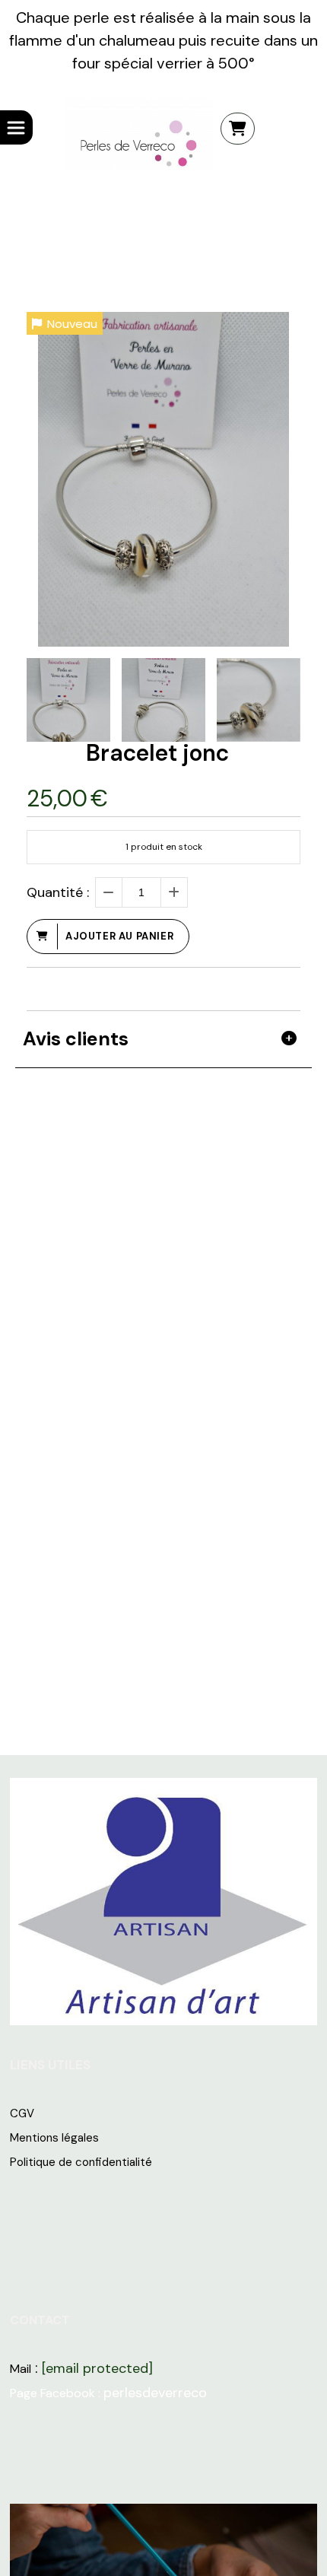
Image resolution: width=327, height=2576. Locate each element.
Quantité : (58, 892)
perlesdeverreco (155, 2393)
